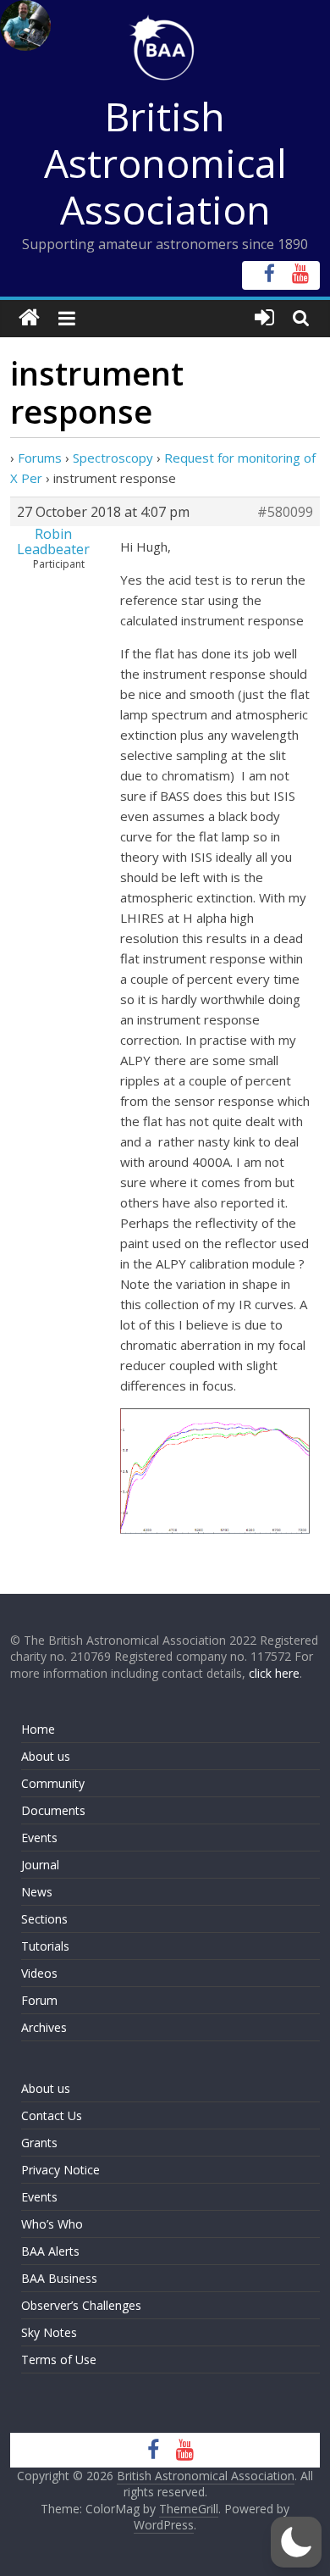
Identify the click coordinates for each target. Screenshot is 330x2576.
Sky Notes (49, 2332)
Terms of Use (59, 2359)
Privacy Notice (60, 2170)
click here (274, 1673)
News (37, 1892)
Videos (39, 1973)
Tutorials (45, 1946)
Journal (40, 1865)
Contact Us (52, 2115)
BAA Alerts (50, 2251)
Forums (40, 458)
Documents (53, 1810)
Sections (44, 1919)
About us (46, 1756)
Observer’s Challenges (81, 2305)
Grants (39, 2143)
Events (39, 1838)
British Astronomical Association (165, 163)
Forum (39, 2000)
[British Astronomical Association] (29, 318)
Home (38, 1729)
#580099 (285, 512)
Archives (44, 2027)
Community (53, 1783)
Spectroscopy (113, 458)
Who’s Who (52, 2224)
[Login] (264, 318)
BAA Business (59, 2278)
